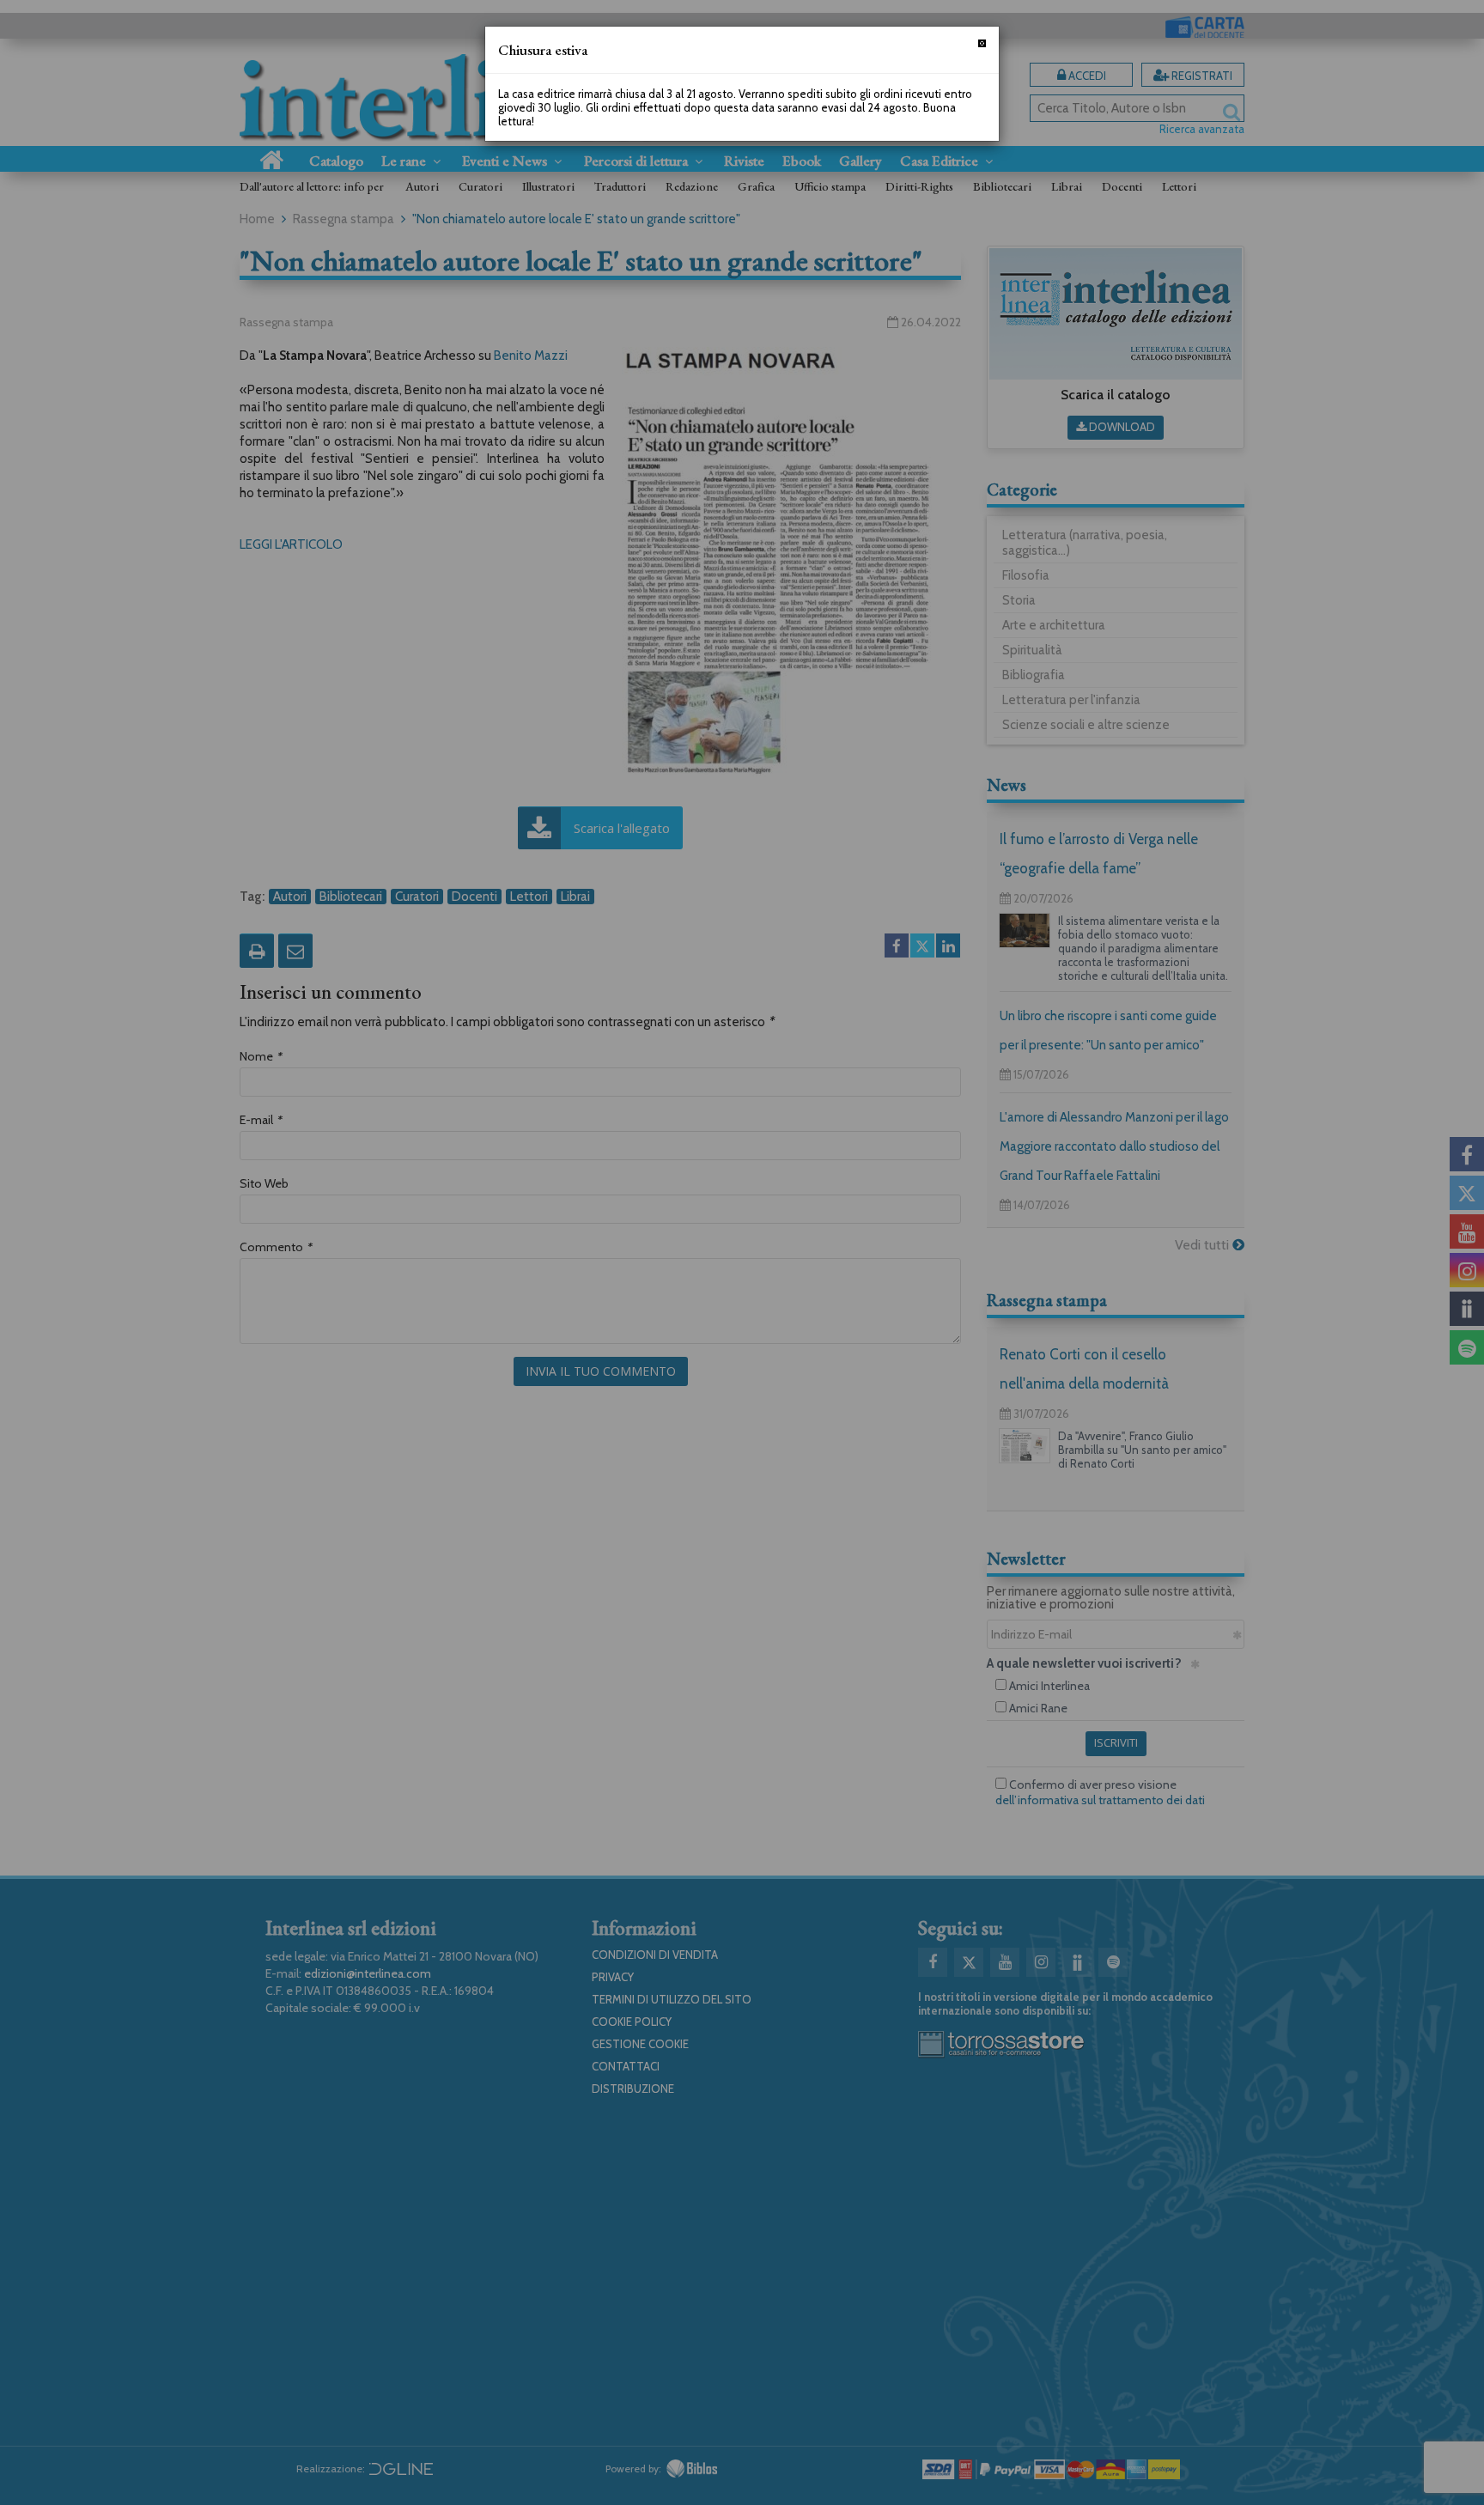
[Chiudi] (982, 43)
